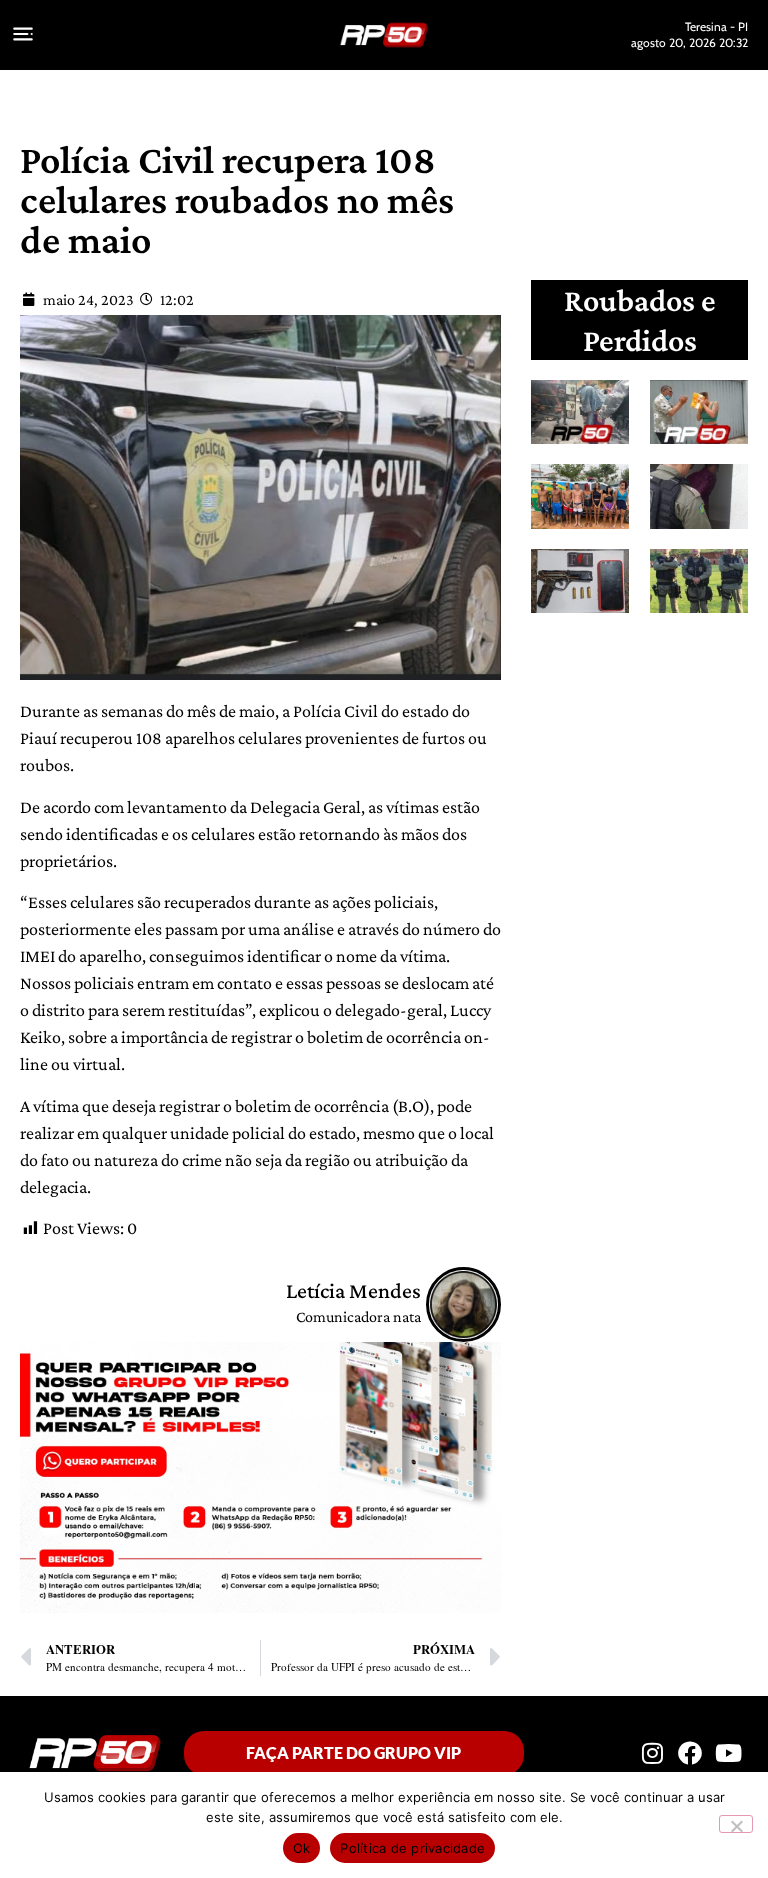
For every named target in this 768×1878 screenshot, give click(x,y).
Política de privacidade (412, 1848)
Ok (302, 1848)
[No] (736, 1824)
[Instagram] (652, 1753)
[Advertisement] (654, 763)
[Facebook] (690, 1753)
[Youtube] (729, 1753)
